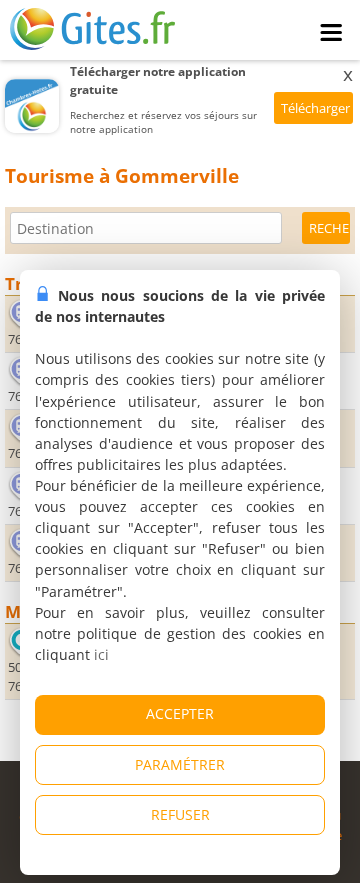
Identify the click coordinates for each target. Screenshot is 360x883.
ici (101, 654)
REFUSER (180, 814)
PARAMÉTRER (180, 764)
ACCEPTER (180, 713)
